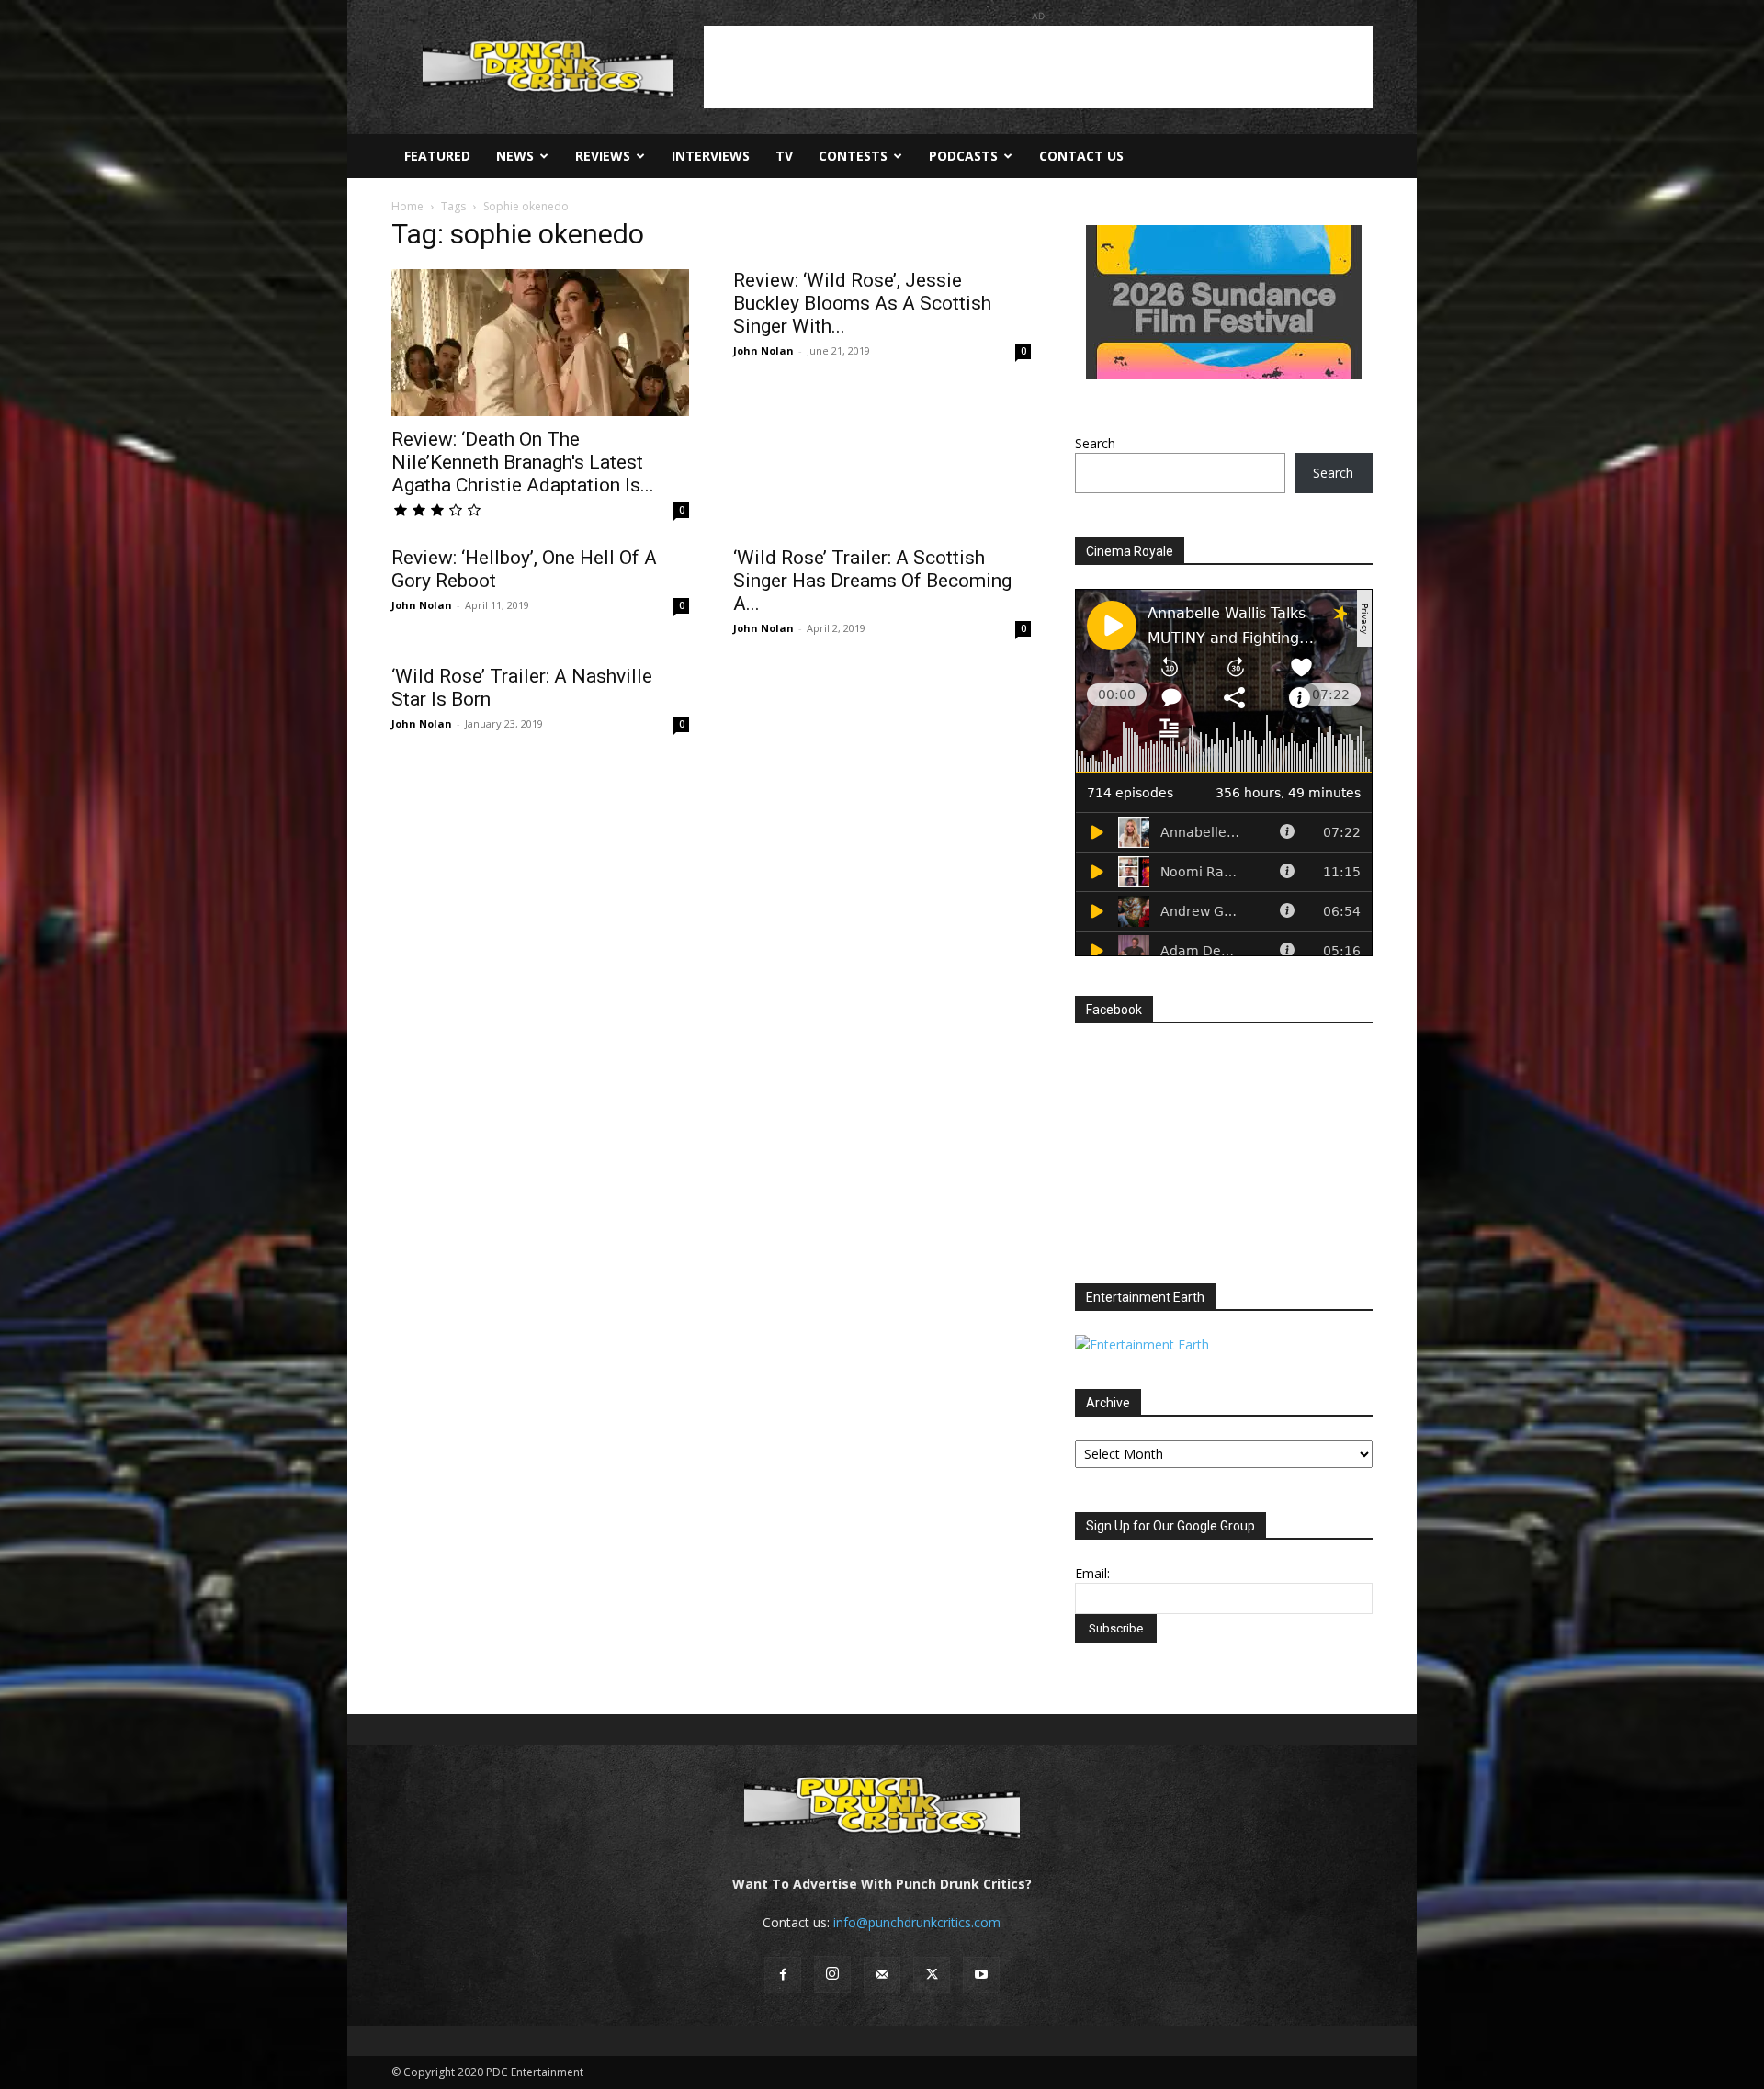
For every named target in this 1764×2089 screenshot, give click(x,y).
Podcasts (963, 156)
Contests (853, 156)
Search (1095, 443)
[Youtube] (981, 1975)
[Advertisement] (1038, 67)
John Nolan (763, 350)
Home (407, 206)
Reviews (603, 156)
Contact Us (1081, 156)
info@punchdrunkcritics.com (917, 1922)
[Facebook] (783, 1975)
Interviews (711, 156)
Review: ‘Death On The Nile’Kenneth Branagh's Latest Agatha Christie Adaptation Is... (523, 462)
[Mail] (882, 1975)
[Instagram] (832, 1974)
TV (784, 156)
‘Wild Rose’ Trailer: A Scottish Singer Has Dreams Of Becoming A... (872, 581)
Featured (437, 156)
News (515, 156)
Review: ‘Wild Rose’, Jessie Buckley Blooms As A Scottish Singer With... (862, 303)
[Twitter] (932, 1975)
